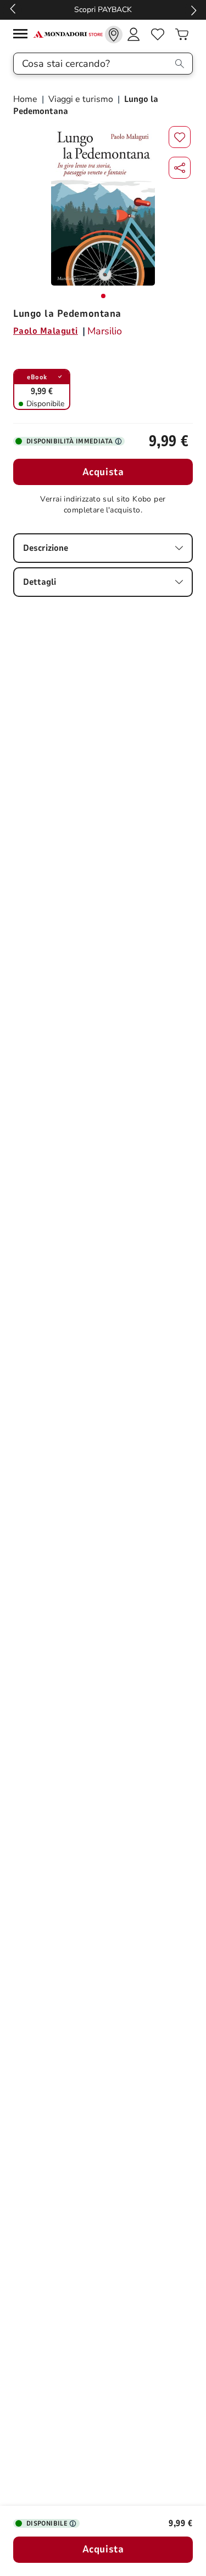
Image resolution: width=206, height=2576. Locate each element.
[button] (180, 168)
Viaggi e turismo (81, 99)
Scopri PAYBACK (103, 10)
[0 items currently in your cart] (182, 35)
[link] (114, 35)
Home (26, 99)
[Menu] (23, 35)
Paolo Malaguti (46, 331)
